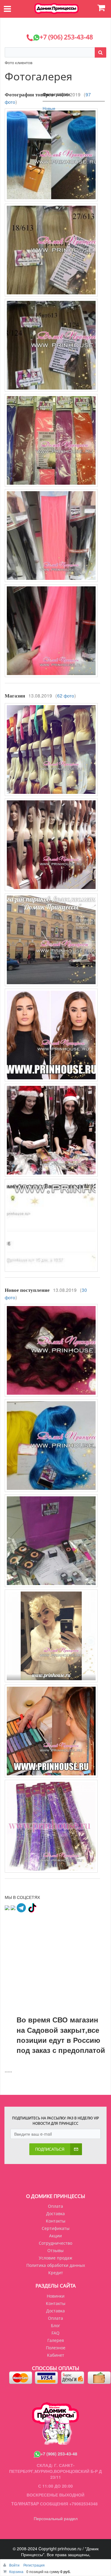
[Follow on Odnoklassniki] (13, 1907)
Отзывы (55, 2250)
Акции (55, 2236)
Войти (15, 2565)
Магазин (15, 696)
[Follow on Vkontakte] (7, 1907)
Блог (55, 2326)
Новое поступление (27, 1290)
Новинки (56, 2296)
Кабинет (56, 2355)
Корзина (16, 2571)
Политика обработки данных (56, 2265)
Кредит (56, 2273)
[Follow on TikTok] (32, 1907)
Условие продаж (55, 2258)
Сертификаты (56, 2228)
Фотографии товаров (29, 95)
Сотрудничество (55, 2243)
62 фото (66, 695)
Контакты (56, 2221)
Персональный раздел (56, 2518)
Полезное (56, 2348)
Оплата (55, 2206)
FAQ (55, 2333)
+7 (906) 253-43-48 (59, 2454)
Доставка (55, 2214)
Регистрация (34, 2565)
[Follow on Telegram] (21, 1907)
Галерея (56, 2340)
